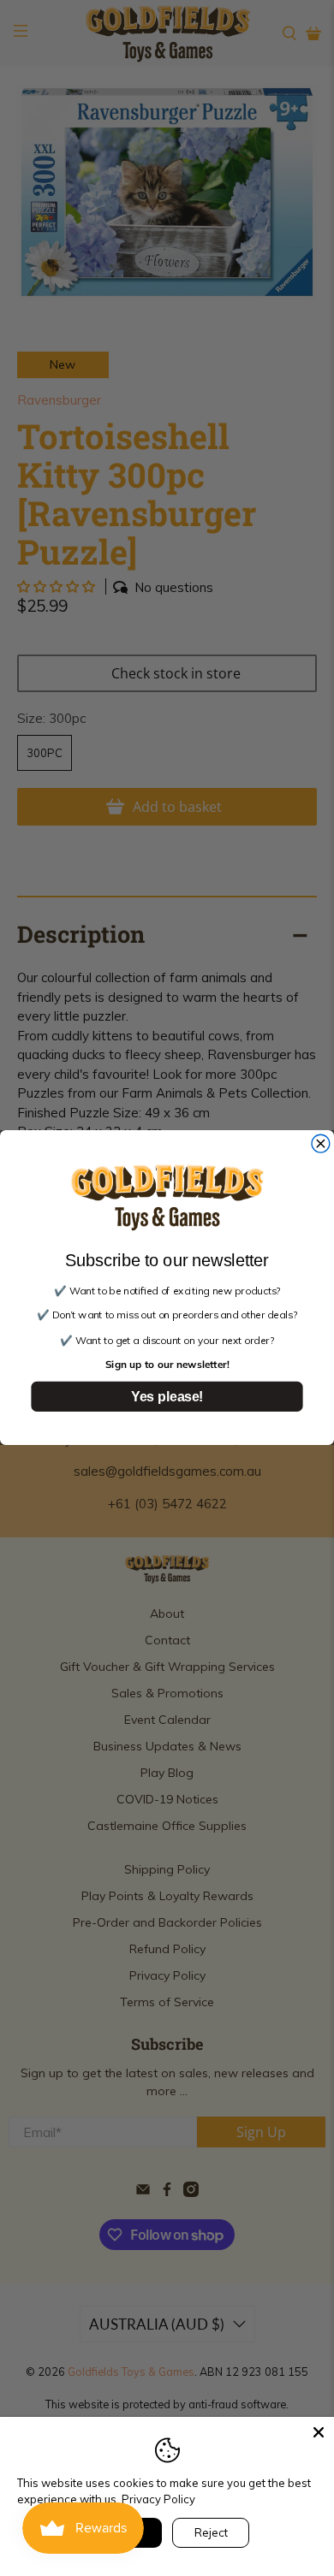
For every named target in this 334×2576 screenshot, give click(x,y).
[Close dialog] (321, 1144)
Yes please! (167, 1397)
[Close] (319, 2432)
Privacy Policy (158, 2499)
